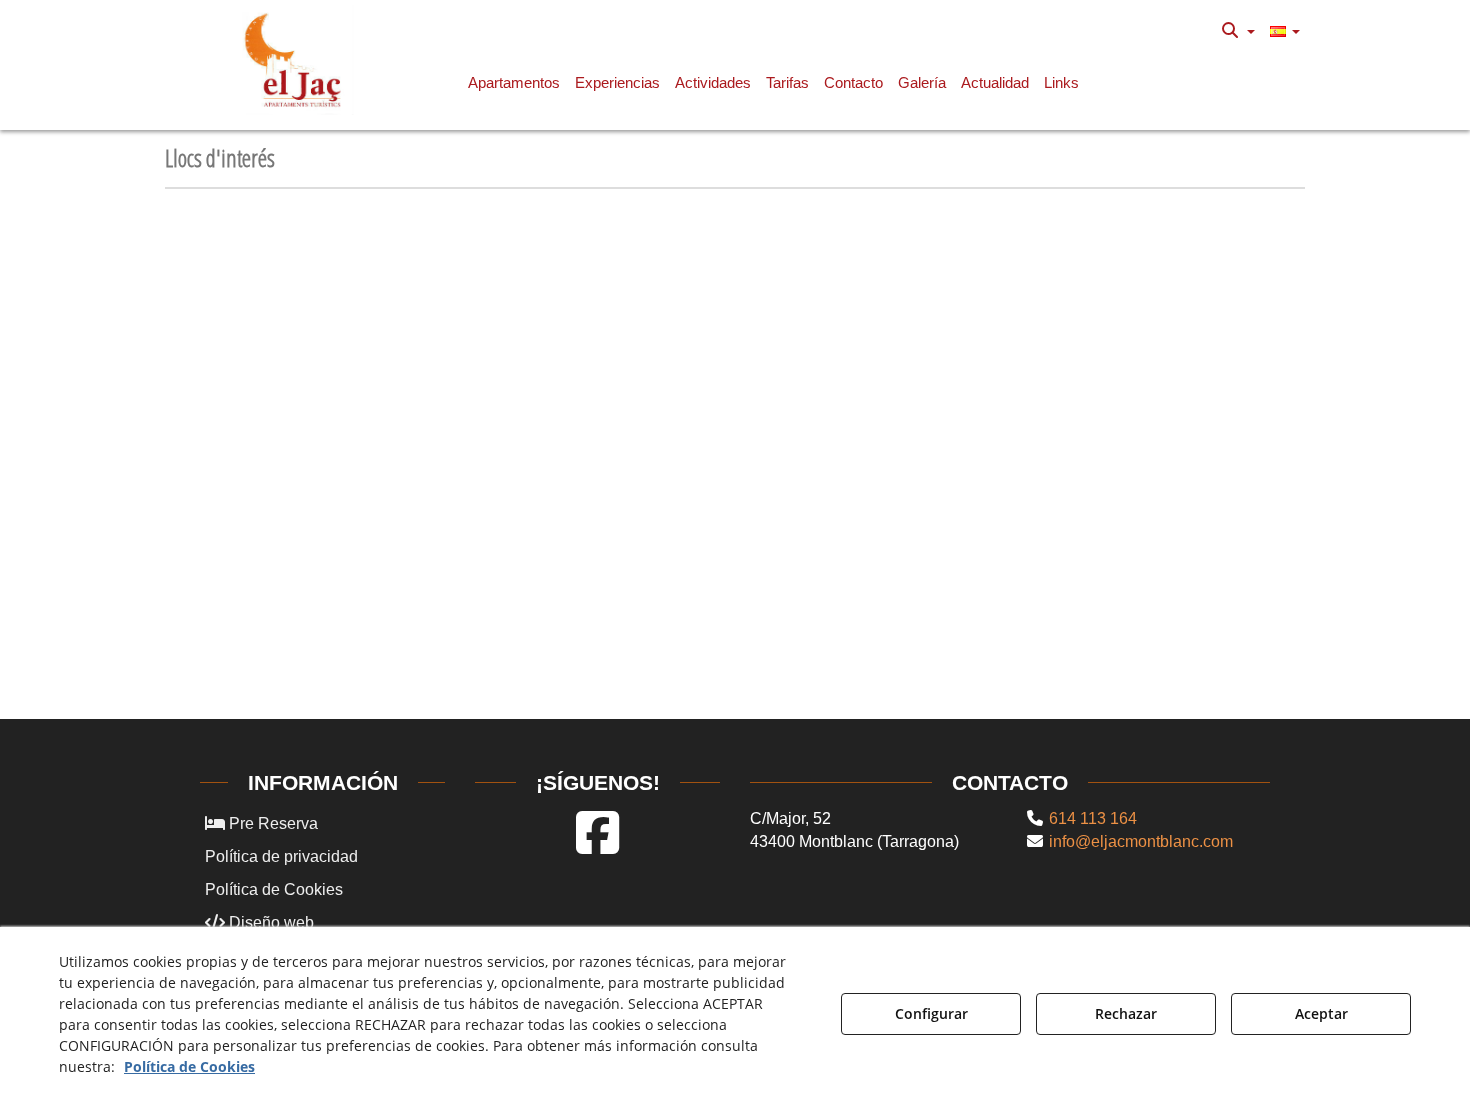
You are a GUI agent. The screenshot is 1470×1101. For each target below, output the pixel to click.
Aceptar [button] (1321, 1013)
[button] (296, 60)
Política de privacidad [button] (281, 856)
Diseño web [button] (269, 922)
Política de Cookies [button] (274, 889)
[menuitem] (1238, 31)
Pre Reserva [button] (271, 823)
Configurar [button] (931, 1013)
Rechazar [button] (1126, 1013)
